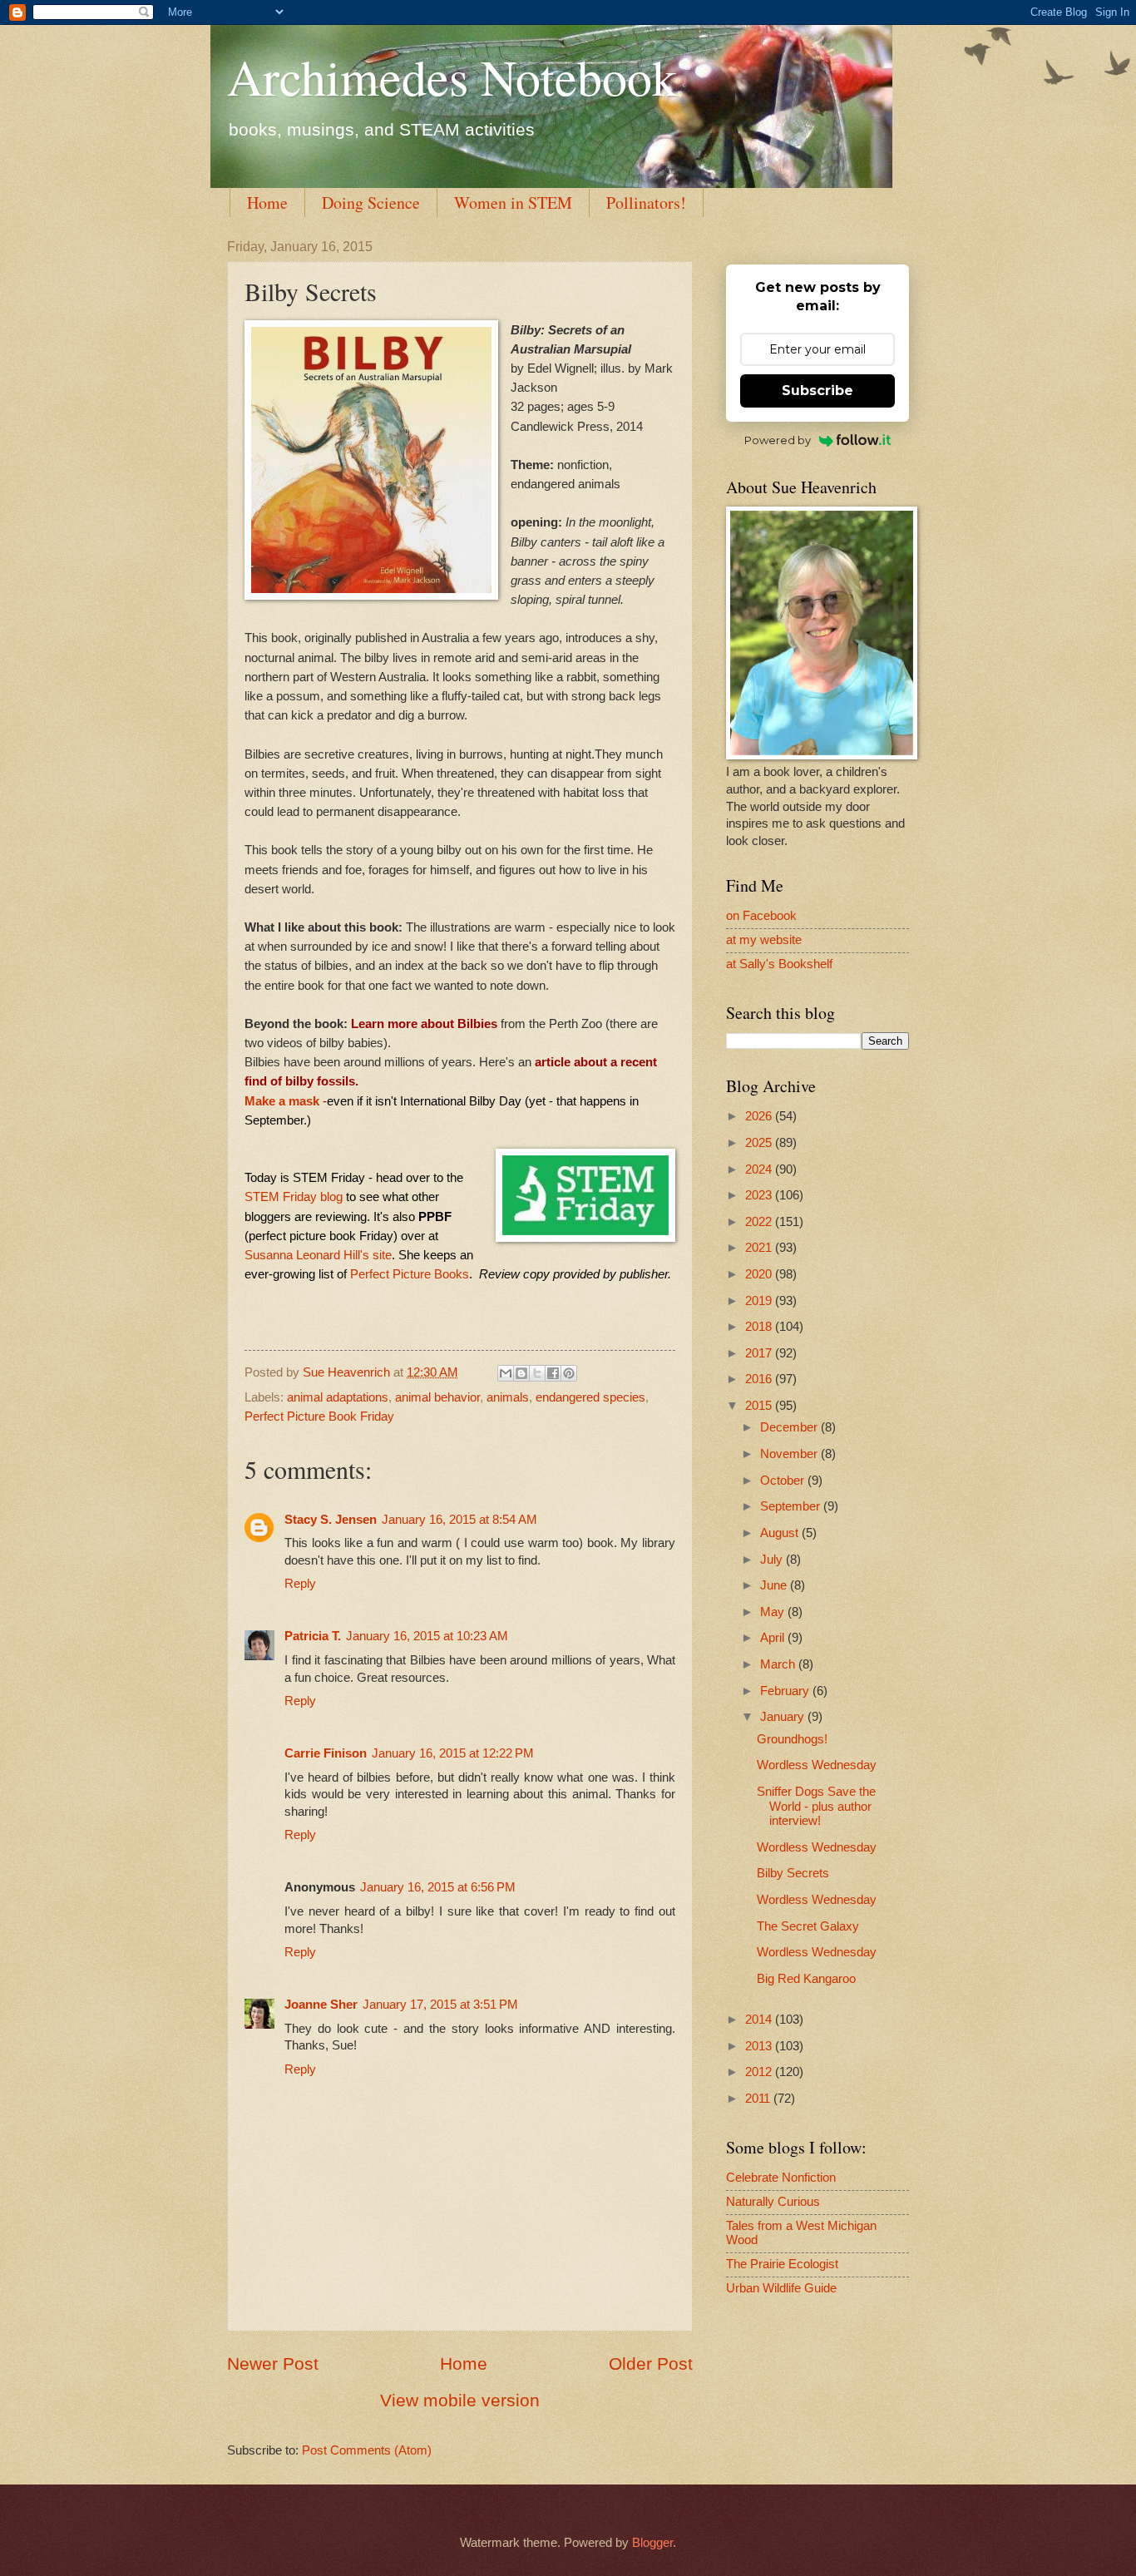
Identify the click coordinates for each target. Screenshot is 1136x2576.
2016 (760, 1379)
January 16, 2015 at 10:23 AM (427, 1636)
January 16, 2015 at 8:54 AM (459, 1520)
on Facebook (761, 916)
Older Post (651, 2363)
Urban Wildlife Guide (781, 2288)
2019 (760, 1301)
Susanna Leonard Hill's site (318, 1255)
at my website (764, 940)
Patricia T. (313, 1636)
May (774, 1612)
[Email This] (506, 1373)
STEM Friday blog (294, 1197)
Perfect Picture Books (410, 1274)
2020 (760, 1274)
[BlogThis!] (521, 1373)
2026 (760, 1116)
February (786, 1691)
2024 (760, 1169)
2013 (760, 2046)
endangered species (590, 1397)
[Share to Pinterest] (569, 1373)
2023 (760, 1195)
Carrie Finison (326, 1753)
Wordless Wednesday (817, 1765)
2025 (760, 1143)
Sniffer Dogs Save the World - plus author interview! (816, 1806)
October (784, 1481)
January (784, 1717)
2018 (760, 1327)
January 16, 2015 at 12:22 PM (453, 1753)
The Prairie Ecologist (782, 2264)
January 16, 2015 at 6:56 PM (438, 1887)
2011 (759, 2099)
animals (508, 1397)
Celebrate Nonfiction (781, 2178)
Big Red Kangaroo (806, 1979)
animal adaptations (338, 1397)
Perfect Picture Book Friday (319, 1417)
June (775, 1585)
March (779, 1664)
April (774, 1638)
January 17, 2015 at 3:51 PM (440, 2005)
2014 (760, 2020)
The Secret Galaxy (808, 1926)
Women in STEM (513, 203)
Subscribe (817, 391)
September (792, 1506)
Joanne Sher (321, 2005)
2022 (760, 1222)
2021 (760, 1248)
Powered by (778, 440)
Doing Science (371, 203)
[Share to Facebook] (553, 1373)
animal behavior (437, 1397)
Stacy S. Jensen (331, 1520)
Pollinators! (646, 203)
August (781, 1533)
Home (267, 203)
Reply (300, 1584)
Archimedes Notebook (452, 77)
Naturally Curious (773, 2202)
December (790, 1427)
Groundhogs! (792, 1739)
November (790, 1454)
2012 (760, 2072)
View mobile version (460, 2400)
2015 (760, 1406)
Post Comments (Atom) (367, 2450)
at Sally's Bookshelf (779, 964)
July (773, 1560)
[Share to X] (537, 1373)
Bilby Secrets (793, 1873)
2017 (760, 1353)
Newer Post (273, 2363)
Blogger (652, 2543)
